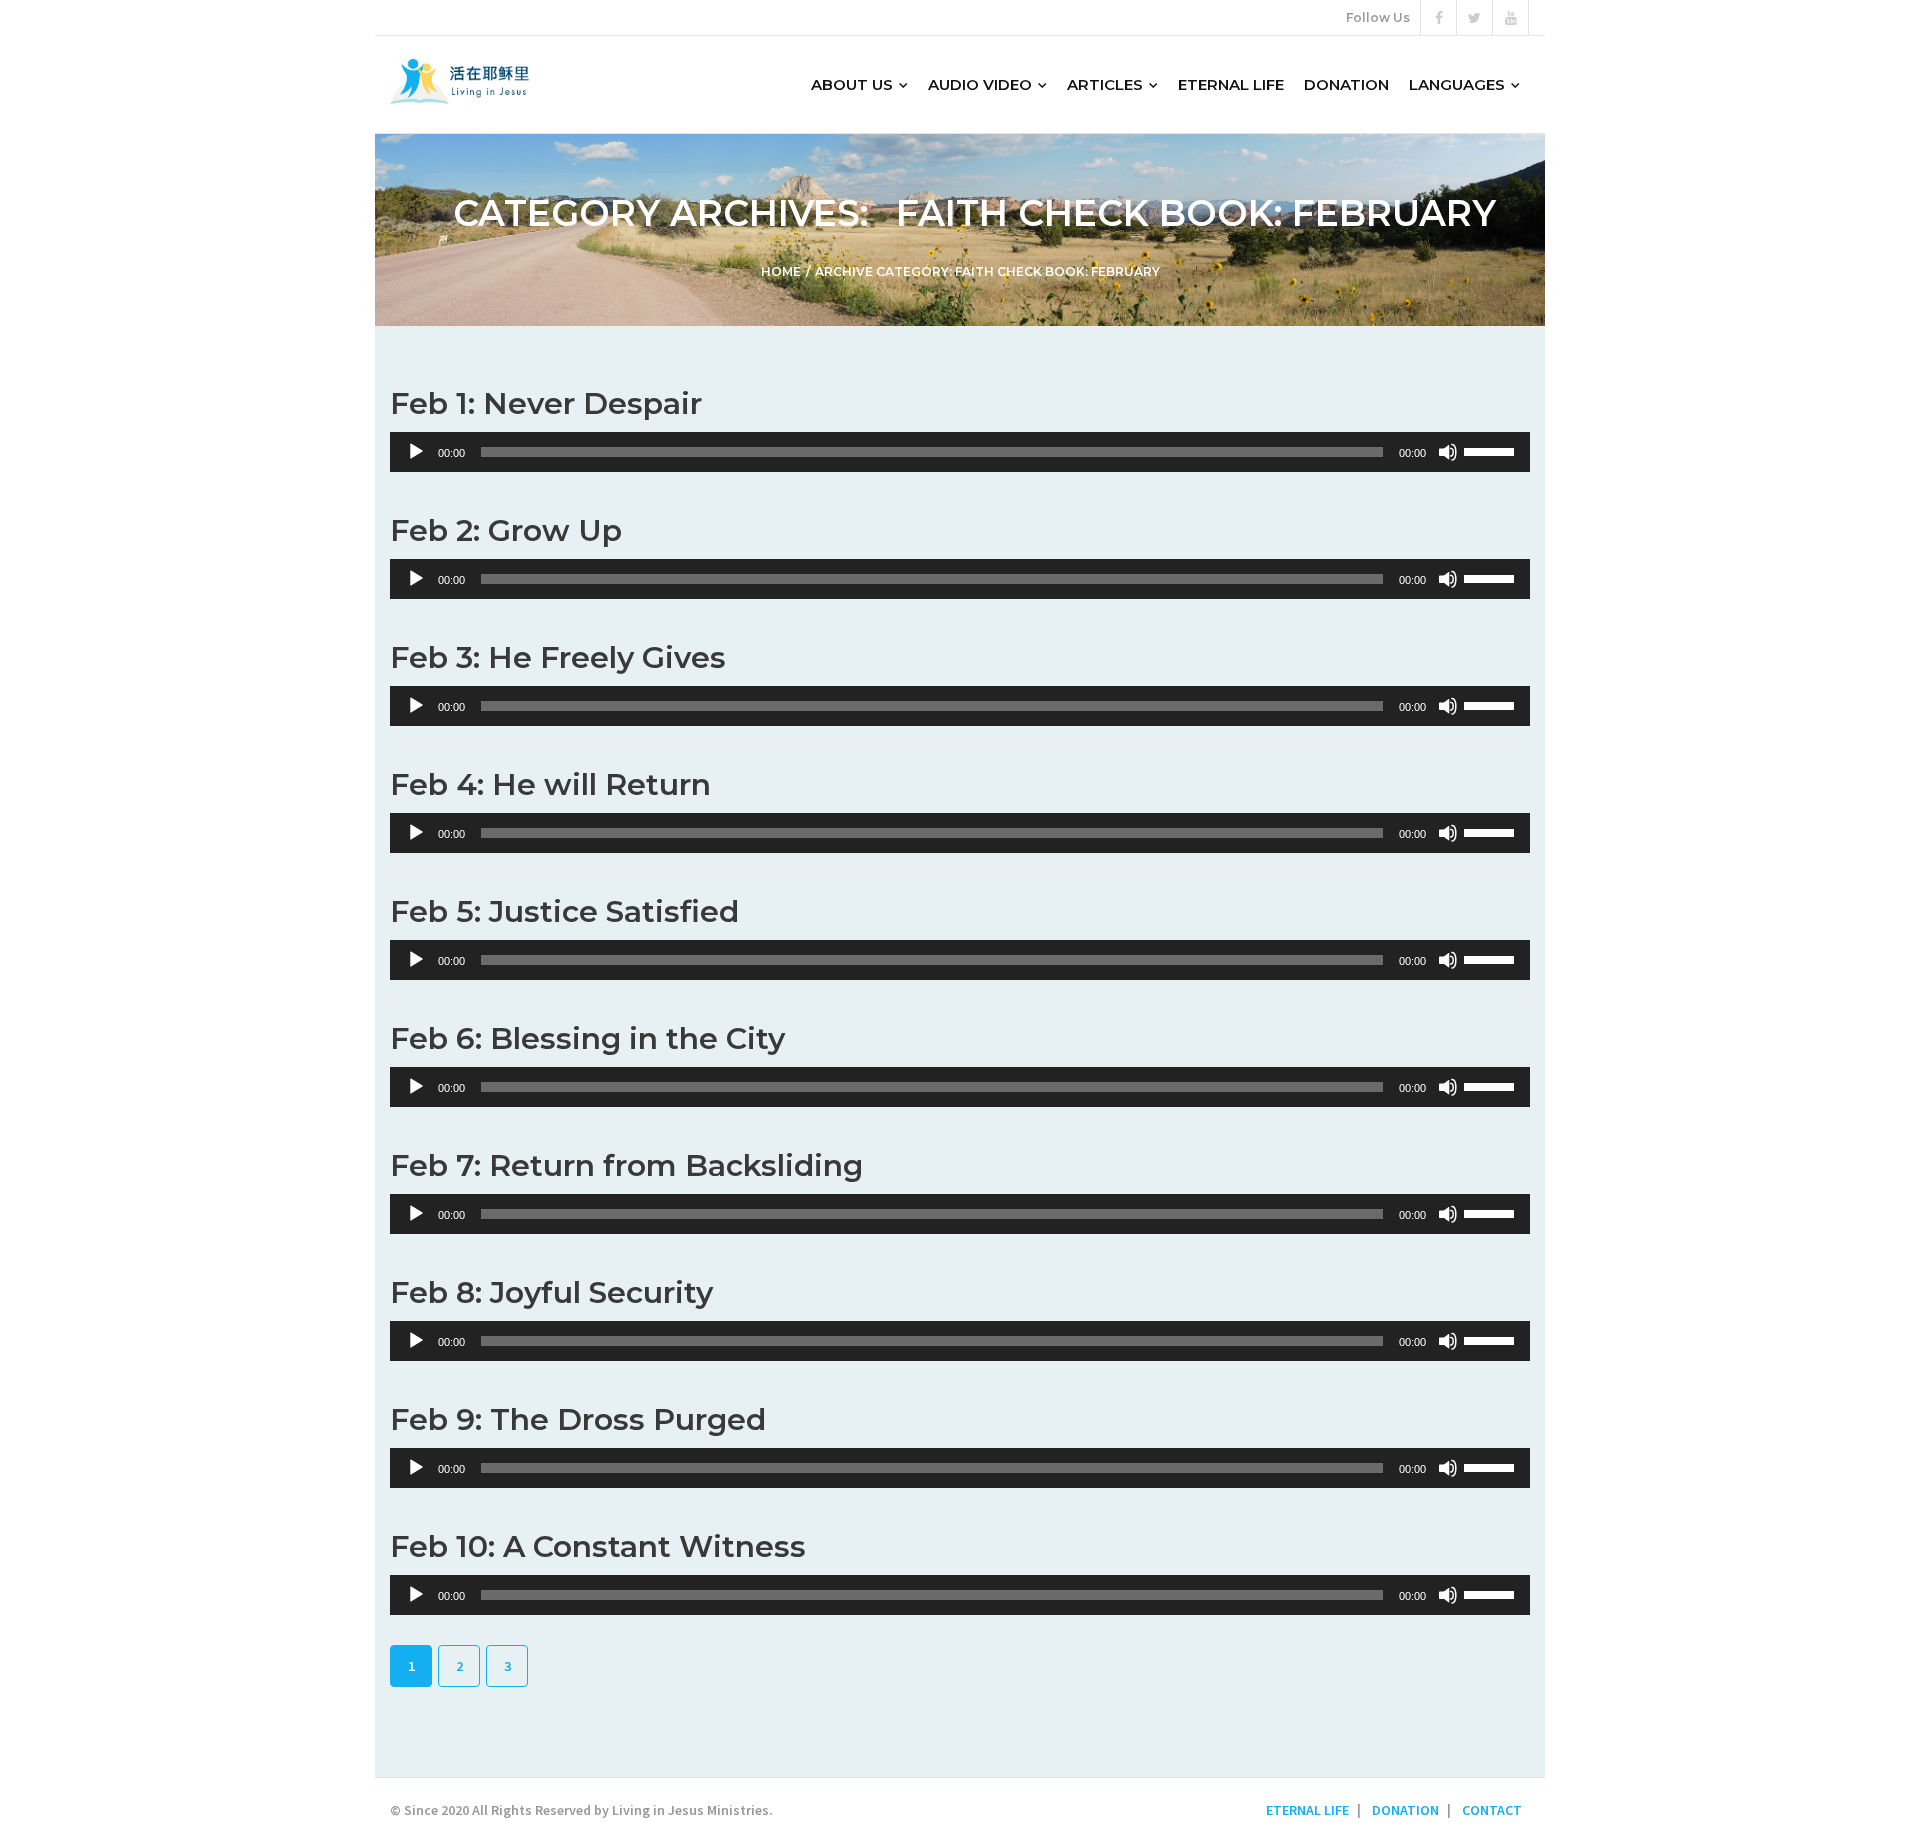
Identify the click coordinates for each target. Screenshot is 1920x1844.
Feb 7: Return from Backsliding (626, 1165)
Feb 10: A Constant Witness (598, 1546)
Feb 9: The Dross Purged (578, 1419)
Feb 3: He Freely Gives (558, 657)
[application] (960, 452)
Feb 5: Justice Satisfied (564, 911)
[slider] (1492, 450)
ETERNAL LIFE (1307, 1810)
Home (781, 271)
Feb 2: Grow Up (506, 530)
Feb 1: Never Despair (546, 403)
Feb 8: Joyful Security (551, 1292)
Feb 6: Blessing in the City (587, 1038)
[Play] (416, 452)
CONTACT (1492, 1810)
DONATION (1405, 1810)
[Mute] (1448, 452)
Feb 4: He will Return (550, 784)
